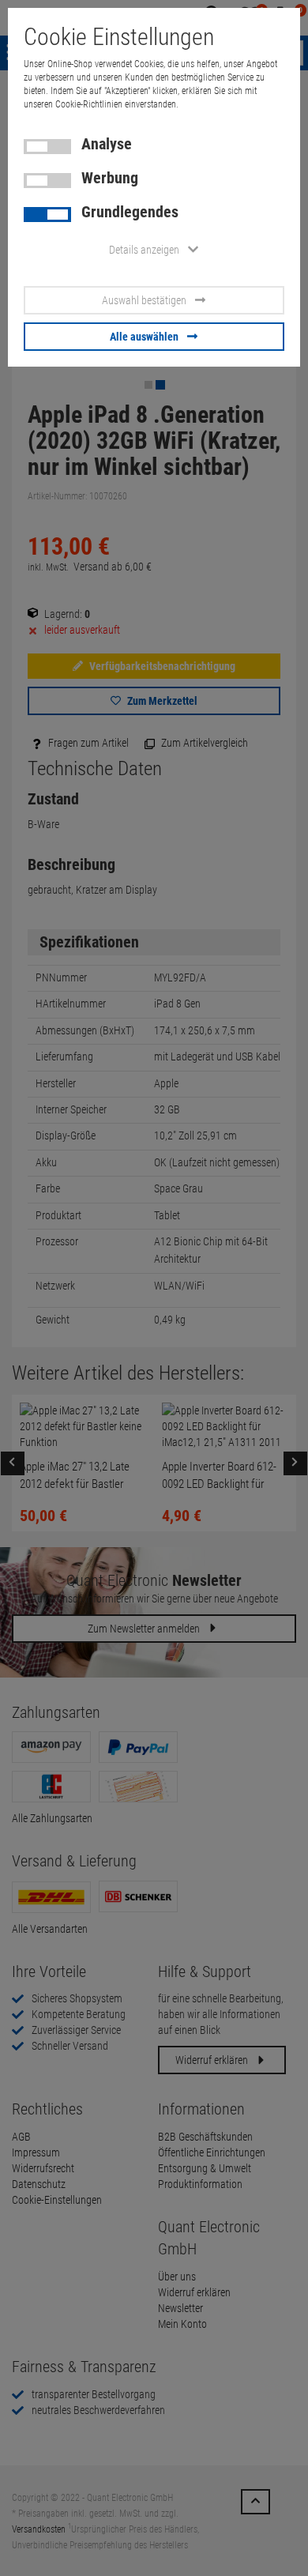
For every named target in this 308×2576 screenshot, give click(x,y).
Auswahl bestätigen (144, 300)
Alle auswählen (144, 337)
